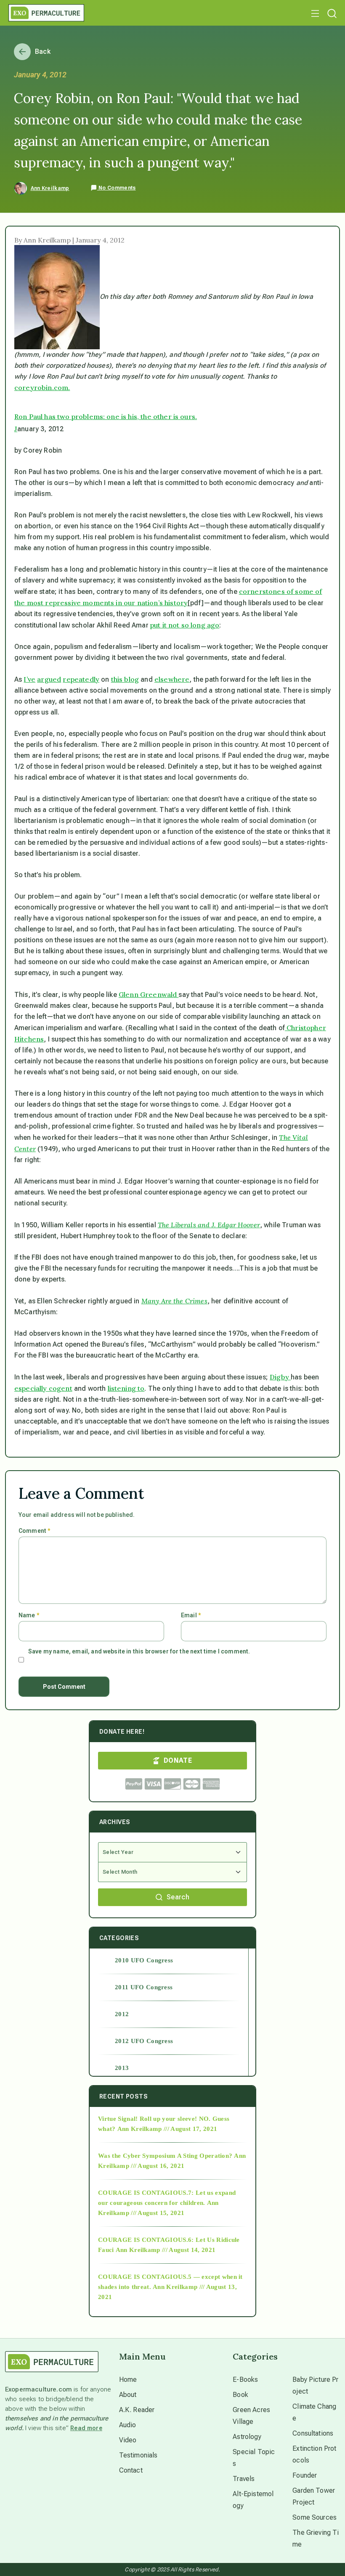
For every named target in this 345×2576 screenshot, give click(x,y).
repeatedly (81, 679)
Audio (128, 2425)
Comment (34, 1531)
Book (240, 2395)
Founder (305, 2475)
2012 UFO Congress (144, 2041)
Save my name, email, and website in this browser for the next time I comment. (139, 1651)
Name (29, 1615)
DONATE (178, 1760)
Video (128, 2440)
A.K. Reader (137, 2410)
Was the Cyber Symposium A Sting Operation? (165, 2156)
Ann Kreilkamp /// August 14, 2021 (166, 2250)
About (128, 2395)
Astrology (247, 2437)
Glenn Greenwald (149, 994)
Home (128, 2380)
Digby (280, 1377)
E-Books (245, 2380)
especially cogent (43, 1388)
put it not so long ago (185, 625)
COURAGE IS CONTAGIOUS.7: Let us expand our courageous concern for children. (167, 2198)
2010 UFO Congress (144, 1960)
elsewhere (172, 679)
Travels (244, 2479)
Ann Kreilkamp (50, 188)
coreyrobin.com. (42, 388)
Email (191, 1615)
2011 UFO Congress (144, 1987)
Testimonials (138, 2455)
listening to (126, 1388)
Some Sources (314, 2517)
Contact (131, 2470)
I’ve (29, 679)
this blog (125, 679)
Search (178, 1897)
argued (49, 679)
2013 (122, 2068)
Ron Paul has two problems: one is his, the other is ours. (106, 417)
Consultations (313, 2433)
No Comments (117, 188)
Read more (86, 2428)
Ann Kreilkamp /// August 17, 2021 (167, 2129)
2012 (122, 2014)
